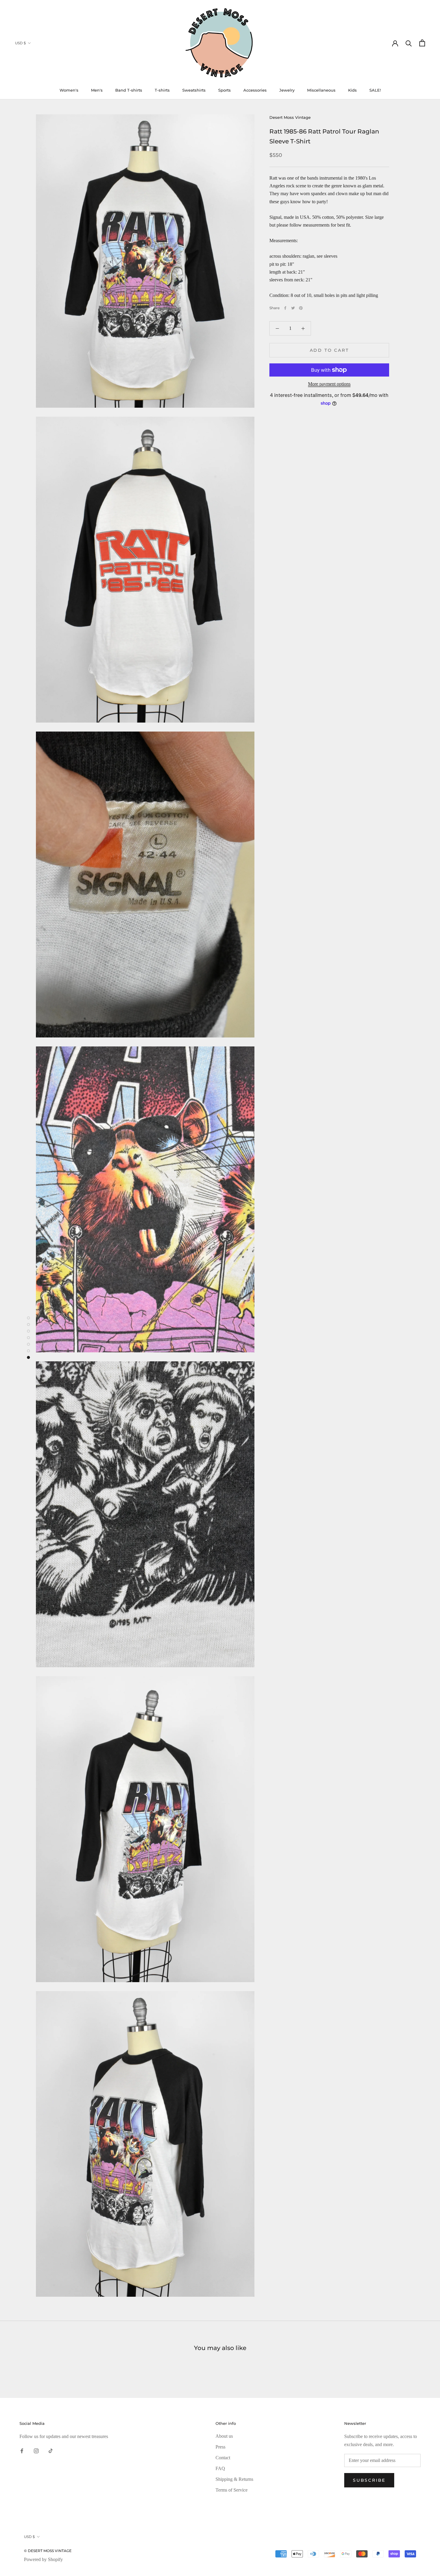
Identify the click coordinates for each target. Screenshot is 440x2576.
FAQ (220, 2468)
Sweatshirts (194, 90)
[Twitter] (293, 308)
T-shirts (162, 90)
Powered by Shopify (43, 2559)
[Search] (409, 43)
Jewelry (287, 90)
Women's (69, 90)
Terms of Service (232, 2490)
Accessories (255, 90)
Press (220, 2447)
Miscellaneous (321, 90)
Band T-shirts (129, 90)
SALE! (375, 90)
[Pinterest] (301, 308)
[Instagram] (36, 2451)
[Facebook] (285, 308)
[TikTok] (51, 2451)
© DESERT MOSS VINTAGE (48, 2551)
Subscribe (369, 2480)
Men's (97, 90)
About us (224, 2436)
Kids (352, 90)
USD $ (20, 43)
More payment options (329, 384)
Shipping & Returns (234, 2479)
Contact (223, 2458)
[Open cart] (422, 43)
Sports (224, 90)
